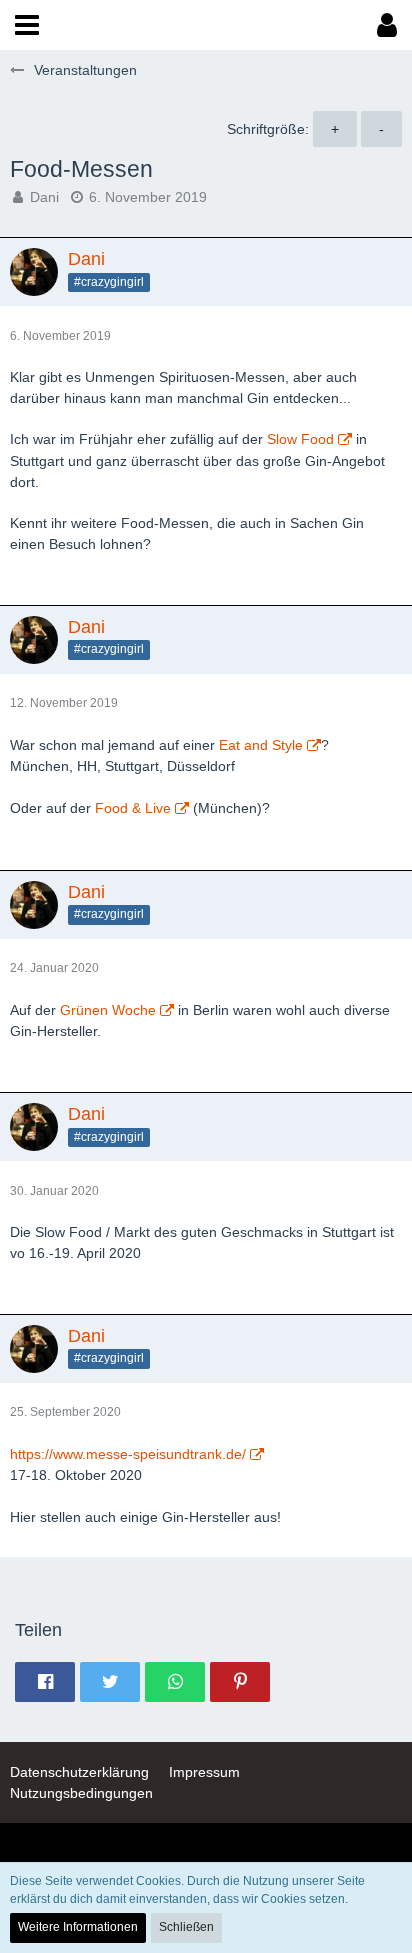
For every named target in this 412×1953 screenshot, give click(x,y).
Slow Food (300, 439)
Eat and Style (261, 745)
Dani (44, 197)
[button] (27, 25)
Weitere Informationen (78, 1927)
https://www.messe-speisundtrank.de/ (128, 1454)
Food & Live (133, 808)
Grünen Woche (108, 1010)
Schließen (186, 1927)
